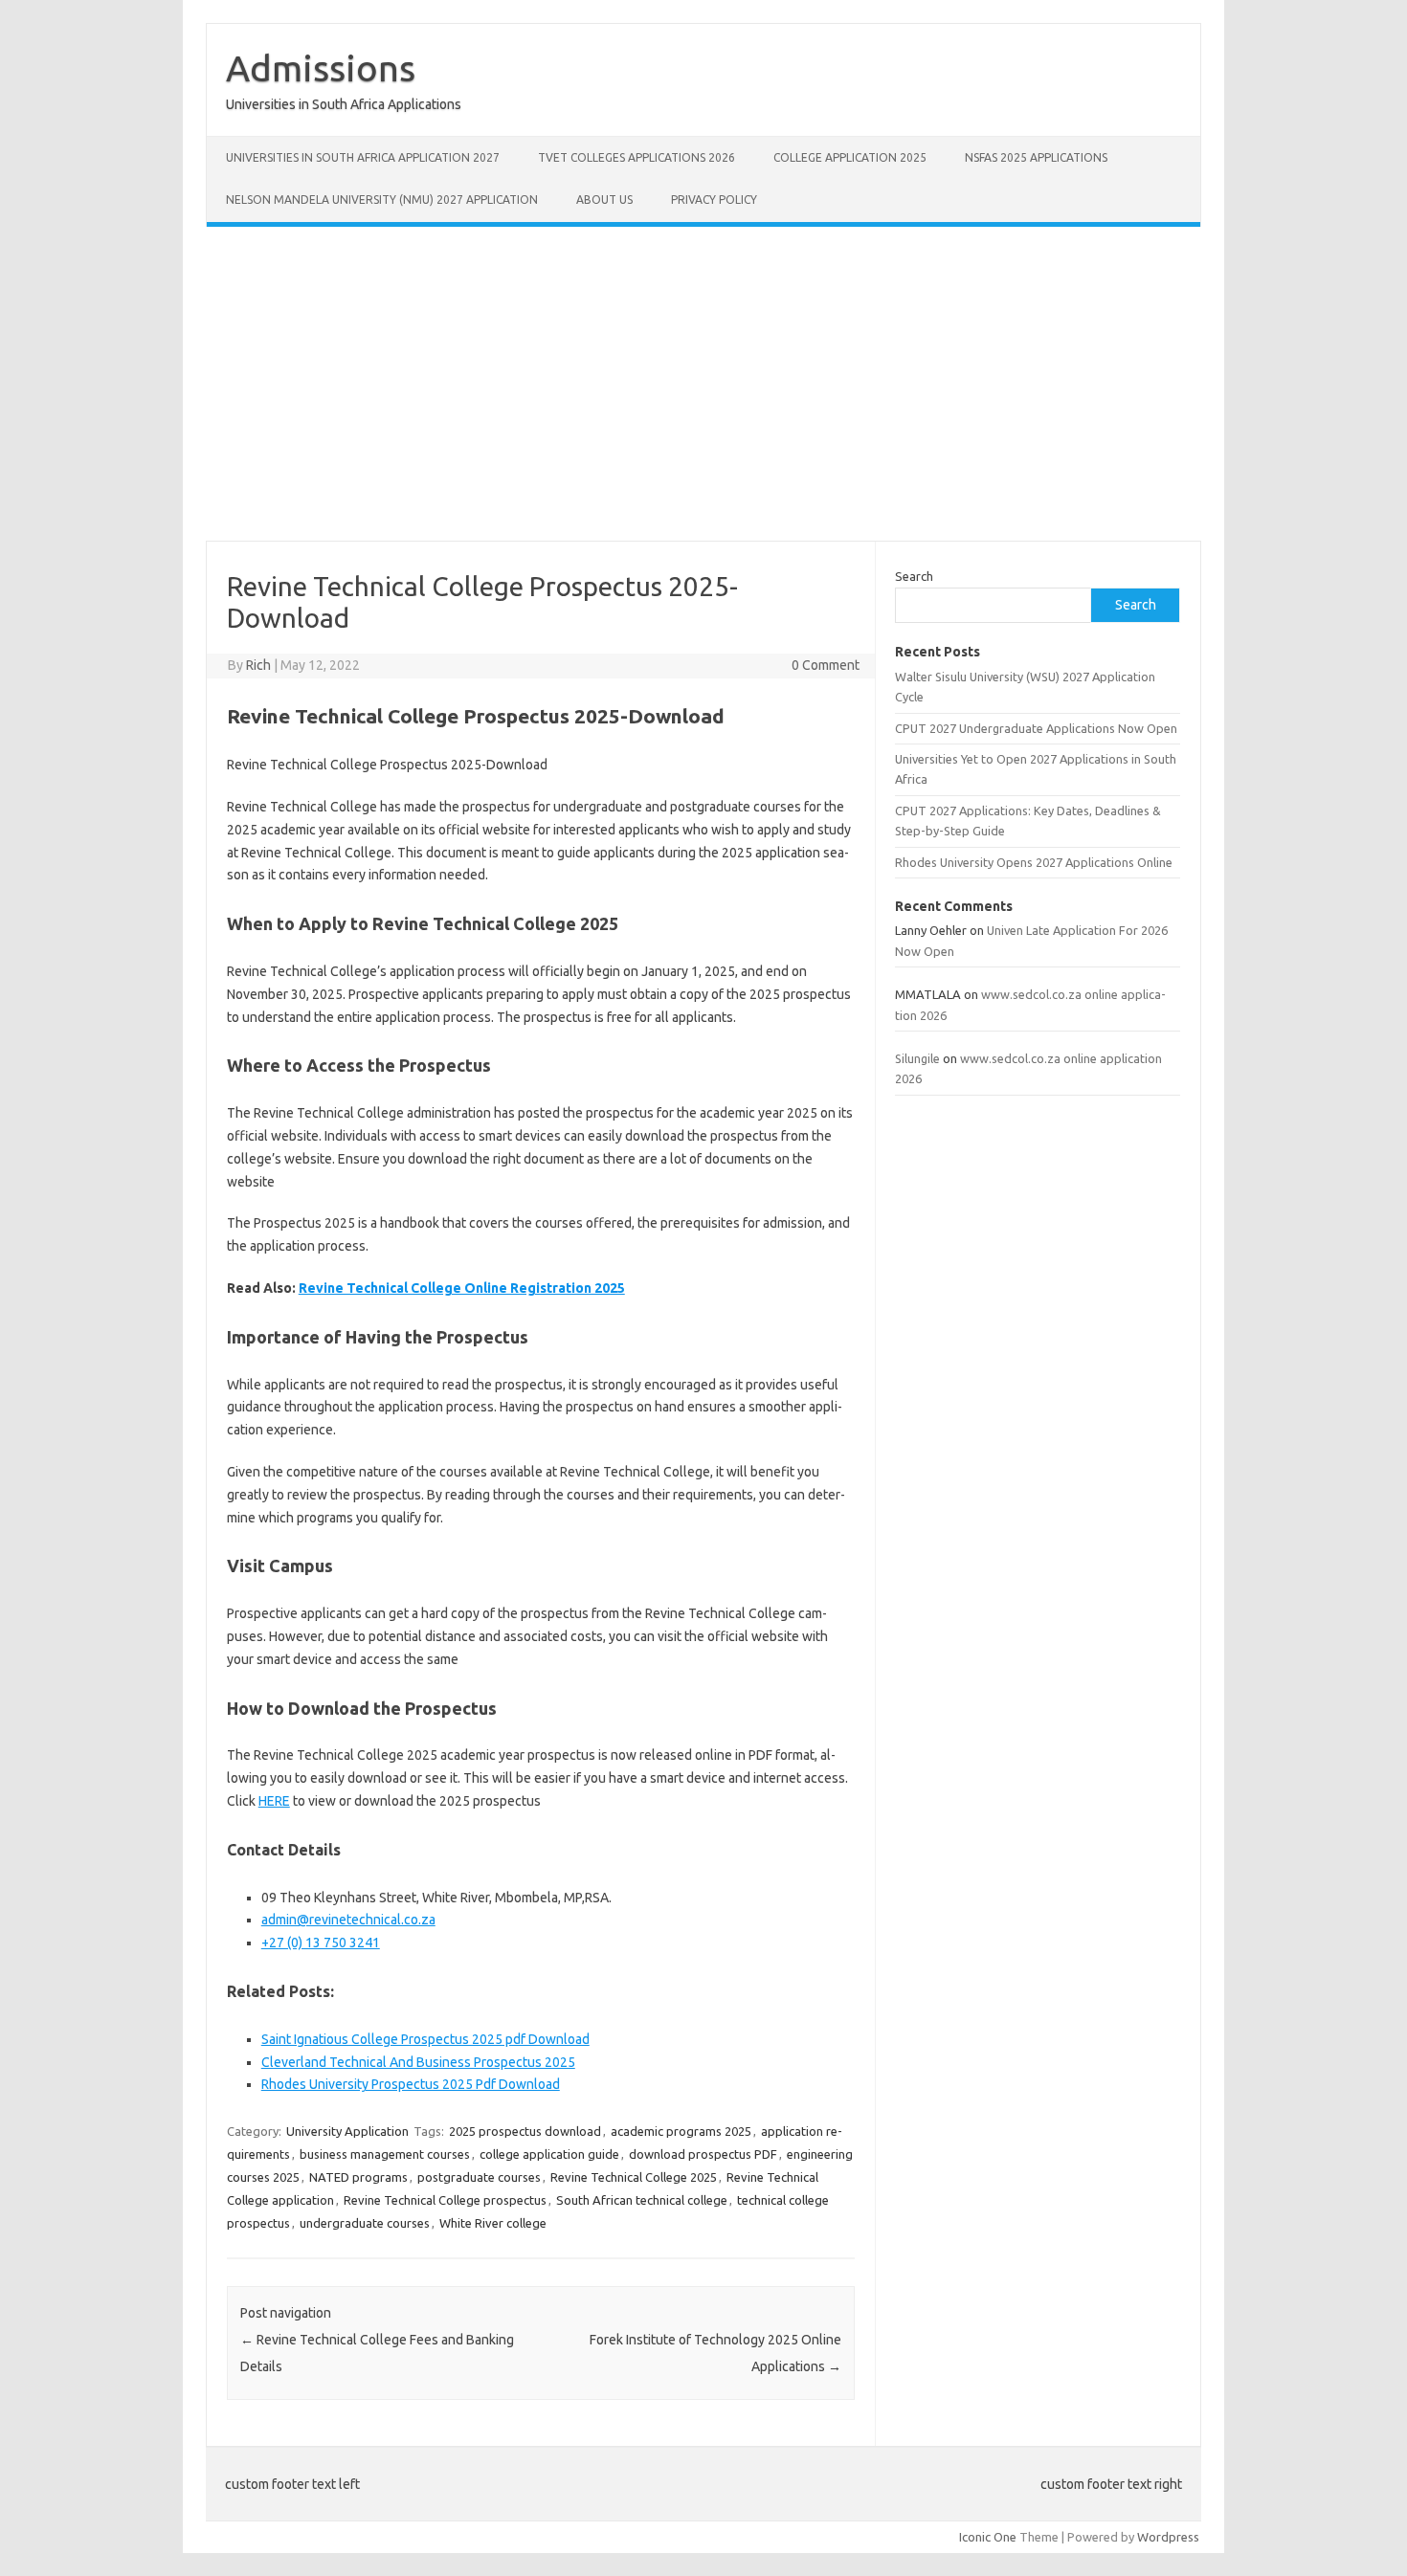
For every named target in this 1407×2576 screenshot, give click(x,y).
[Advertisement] (703, 384)
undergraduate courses (365, 2223)
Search (914, 576)
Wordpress (1168, 2537)
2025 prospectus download (525, 2131)
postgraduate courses (479, 2177)
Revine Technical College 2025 (634, 2177)
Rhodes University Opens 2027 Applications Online (1034, 862)
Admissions (321, 68)
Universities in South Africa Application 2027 (363, 157)
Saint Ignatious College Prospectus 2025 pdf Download (425, 2039)
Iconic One (988, 2537)
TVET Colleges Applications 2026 (636, 157)
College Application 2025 (850, 157)
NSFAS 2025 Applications (1036, 157)
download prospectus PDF (703, 2154)
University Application (347, 2131)
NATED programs (358, 2177)
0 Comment (826, 665)
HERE (274, 1801)
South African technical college (642, 2200)
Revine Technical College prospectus (445, 2200)
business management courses (385, 2154)
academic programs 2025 (681, 2131)
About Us (604, 200)
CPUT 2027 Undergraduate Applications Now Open (1036, 728)
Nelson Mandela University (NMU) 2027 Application (382, 200)
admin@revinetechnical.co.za (348, 1920)
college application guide (549, 2154)
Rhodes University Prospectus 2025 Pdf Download (411, 2084)
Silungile (917, 1058)
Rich (258, 665)
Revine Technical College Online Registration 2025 (462, 1288)
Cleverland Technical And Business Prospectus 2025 (418, 2062)
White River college (493, 2223)
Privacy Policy (714, 200)
